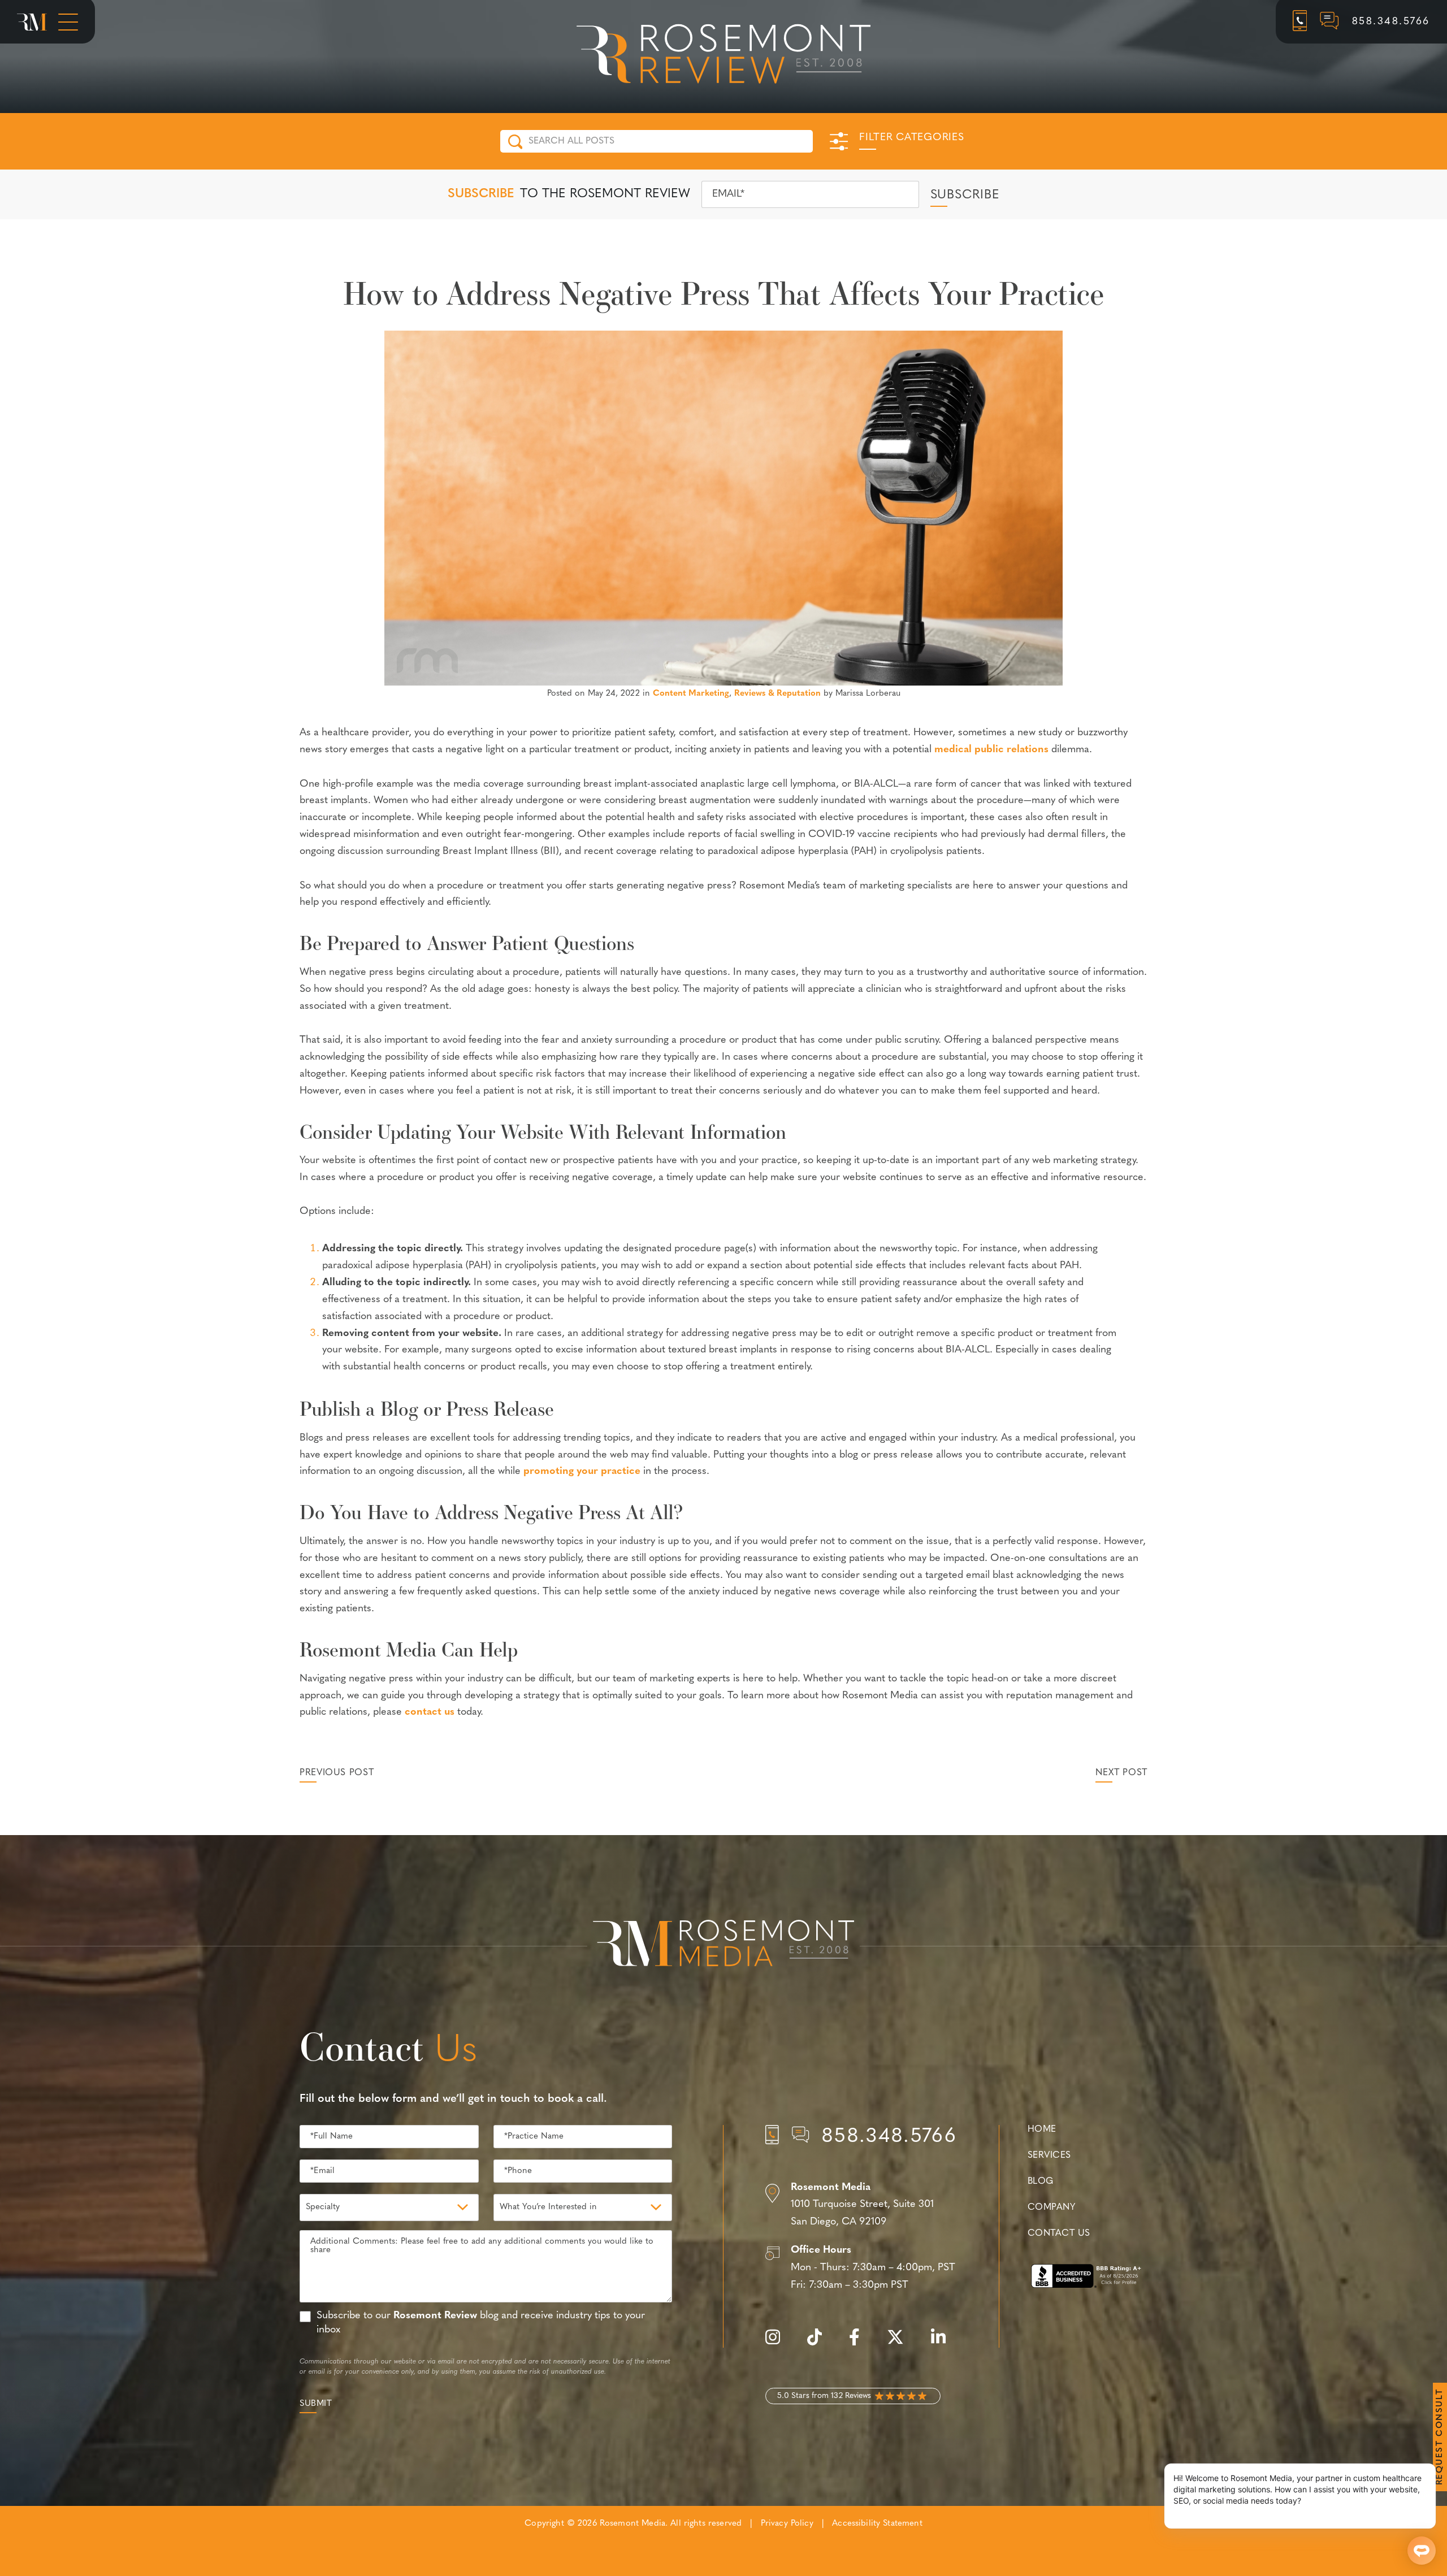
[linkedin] (944, 2343)
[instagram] (778, 2343)
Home (1042, 2130)
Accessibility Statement (877, 2524)
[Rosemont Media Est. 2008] (723, 1945)
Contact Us (1059, 2234)
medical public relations (991, 750)
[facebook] (860, 2343)
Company (1051, 2208)
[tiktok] (820, 2343)
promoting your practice (582, 1472)
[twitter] (901, 2343)
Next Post (1121, 1773)
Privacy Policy (787, 2524)
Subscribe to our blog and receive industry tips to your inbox (481, 2323)
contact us (430, 1712)
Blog (1041, 2182)
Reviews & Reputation (777, 694)
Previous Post (337, 1773)
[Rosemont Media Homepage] (32, 22)
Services (1049, 2156)
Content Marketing (691, 694)
